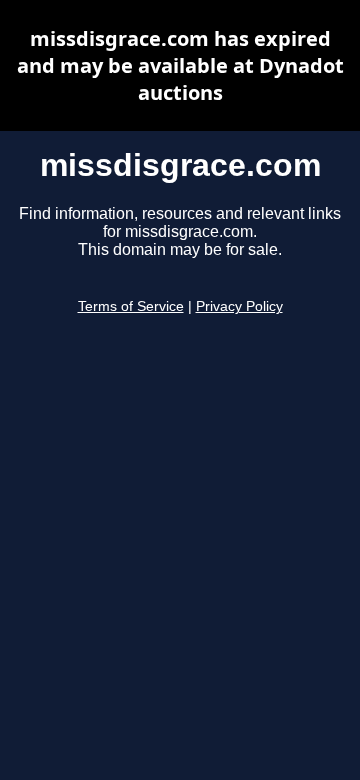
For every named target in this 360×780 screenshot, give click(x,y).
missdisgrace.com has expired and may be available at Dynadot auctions (180, 65)
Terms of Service (131, 306)
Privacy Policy (239, 306)
